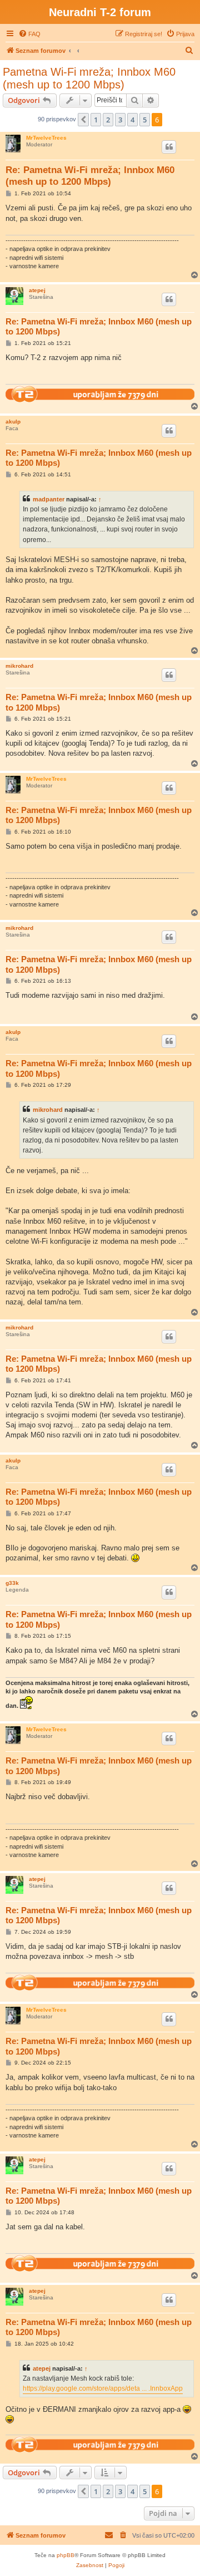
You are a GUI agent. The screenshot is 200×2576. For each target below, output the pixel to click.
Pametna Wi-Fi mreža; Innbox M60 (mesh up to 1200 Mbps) (89, 78)
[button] (83, 120)
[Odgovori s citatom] (169, 147)
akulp (13, 422)
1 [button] (96, 120)
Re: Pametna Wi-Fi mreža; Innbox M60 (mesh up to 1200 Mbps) (90, 176)
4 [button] (132, 120)
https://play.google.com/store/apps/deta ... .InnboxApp (103, 2388)
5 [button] (145, 120)
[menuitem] (29, 34)
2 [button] (108, 120)
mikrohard (19, 666)
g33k (12, 1583)
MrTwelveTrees (46, 138)
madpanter (49, 499)
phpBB (66, 2555)
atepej (37, 290)
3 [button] (120, 120)
